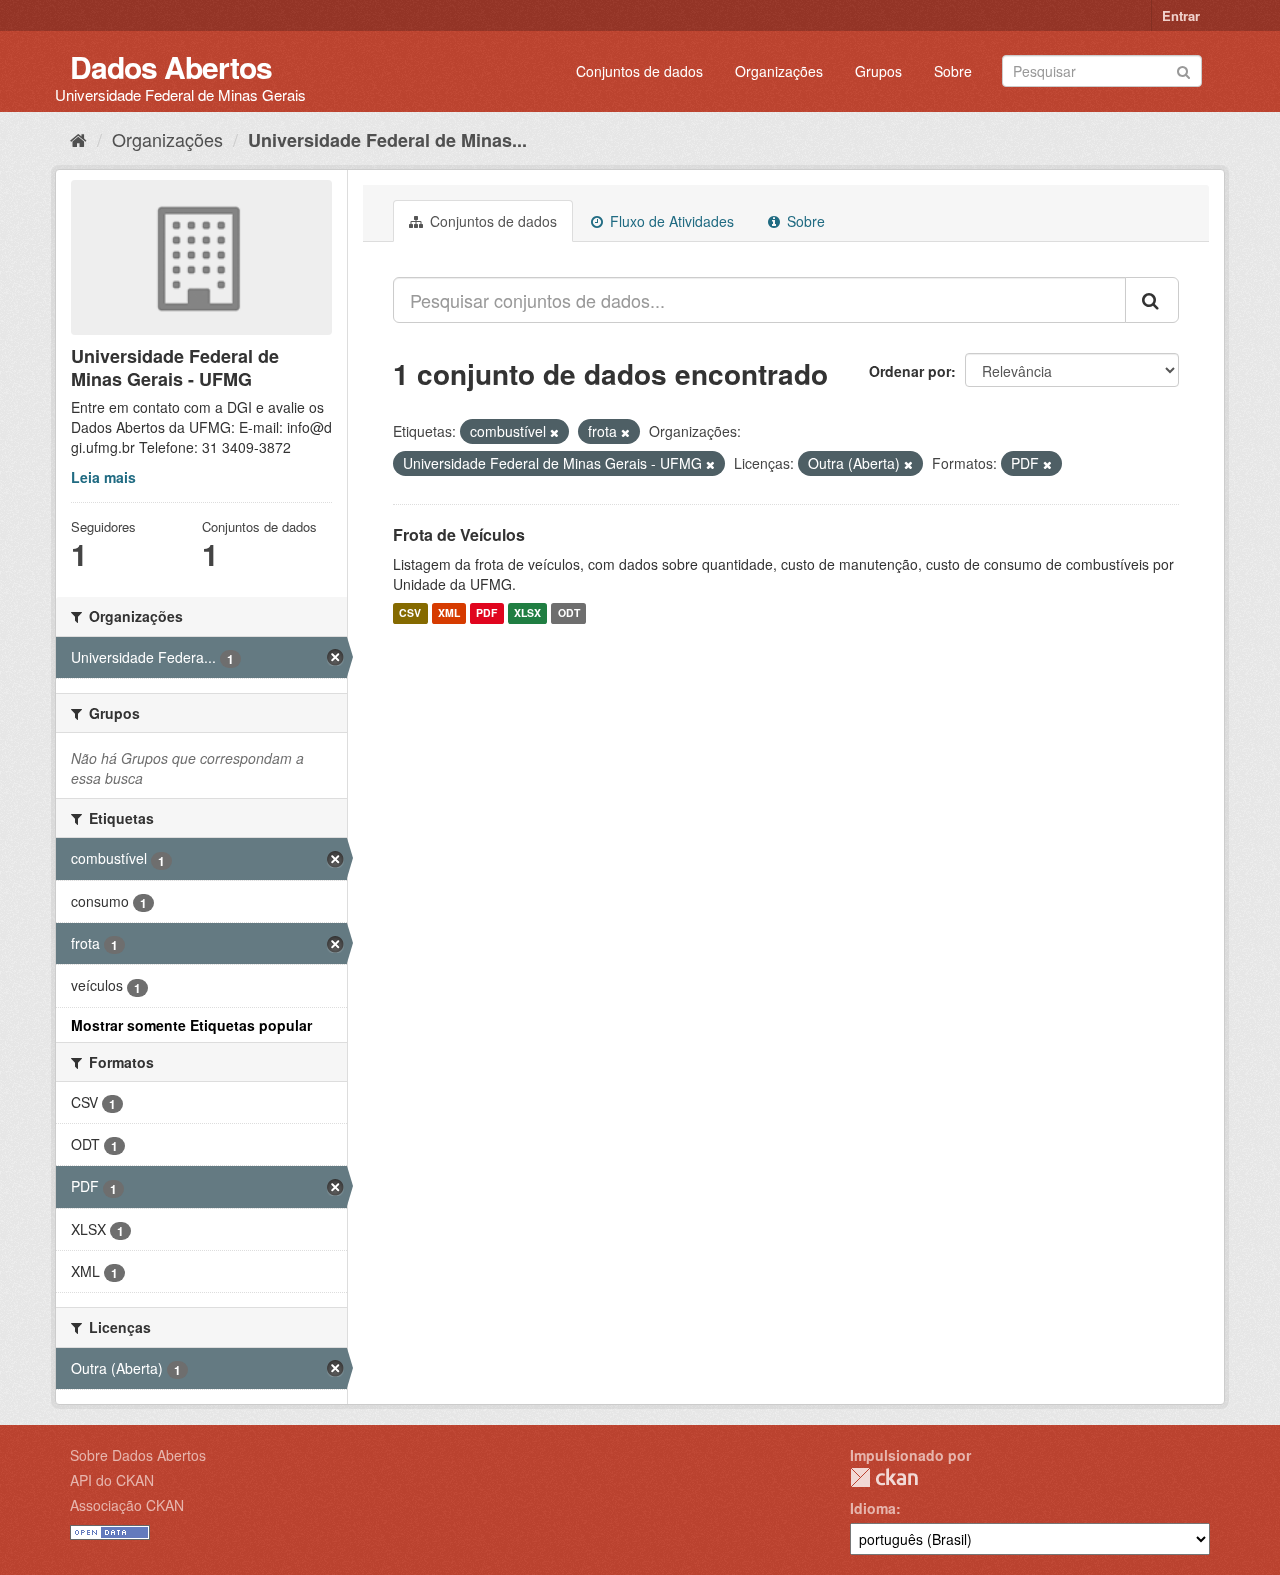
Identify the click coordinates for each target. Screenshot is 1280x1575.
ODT (569, 613)
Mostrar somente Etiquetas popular (191, 1025)
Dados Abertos (171, 66)
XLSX (527, 613)
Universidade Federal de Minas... (387, 140)
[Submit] (1183, 69)
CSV (410, 613)
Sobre (953, 71)
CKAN (884, 1477)
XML (449, 613)
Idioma (873, 1508)
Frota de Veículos (459, 534)
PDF (486, 613)
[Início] (78, 139)
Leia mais (103, 477)
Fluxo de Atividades (670, 221)
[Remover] (554, 432)
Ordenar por (910, 371)
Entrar (1181, 15)
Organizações (779, 71)
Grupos (878, 71)
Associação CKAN (127, 1505)
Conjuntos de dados (639, 71)
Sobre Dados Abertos (138, 1455)
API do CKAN (112, 1480)
